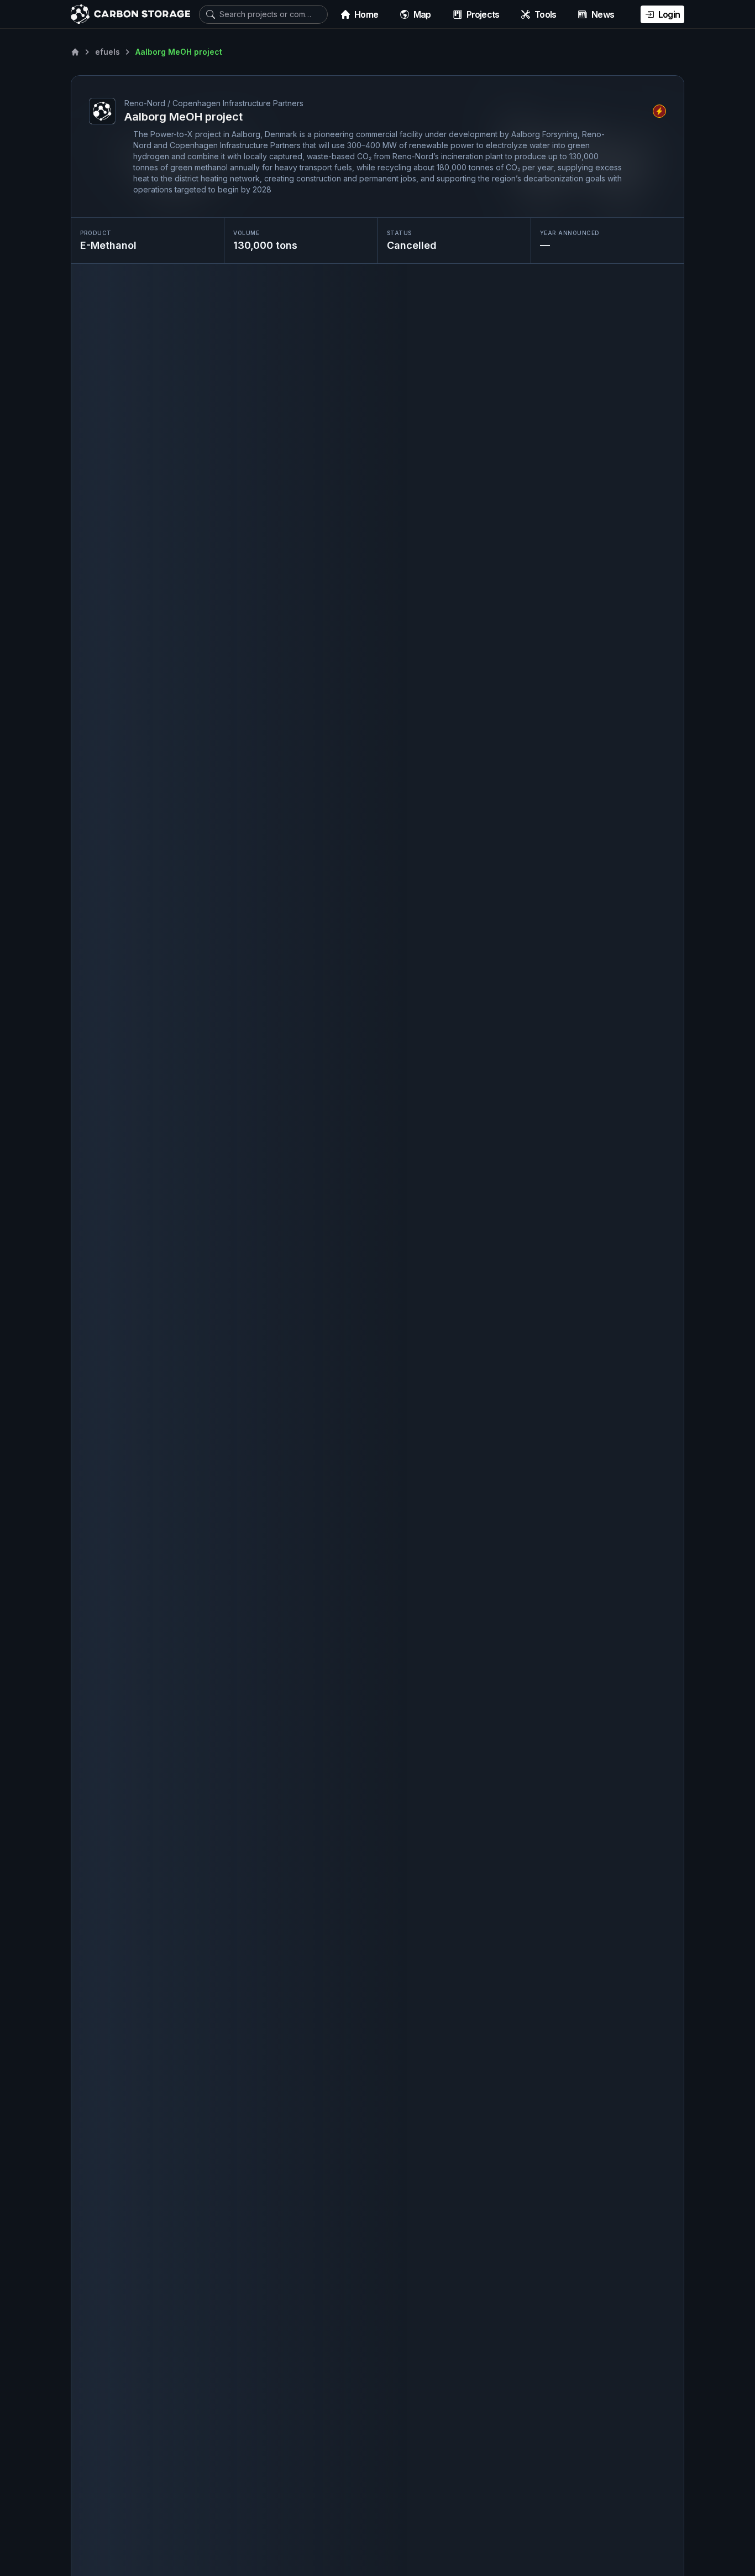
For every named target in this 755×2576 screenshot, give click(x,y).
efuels (108, 52)
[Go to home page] (130, 14)
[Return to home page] (75, 52)
